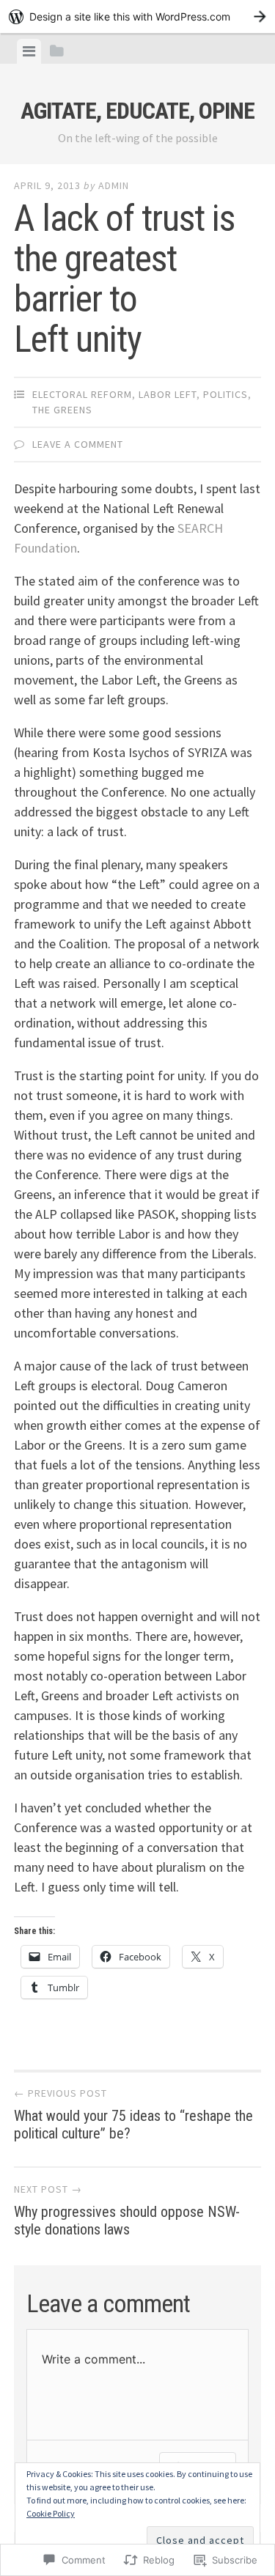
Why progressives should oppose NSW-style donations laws (127, 2210)
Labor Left (168, 394)
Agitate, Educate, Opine (137, 111)
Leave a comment (78, 444)
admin (114, 185)
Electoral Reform (82, 394)
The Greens (62, 410)
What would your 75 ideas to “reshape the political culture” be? (133, 2114)
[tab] (29, 51)
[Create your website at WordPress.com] (137, 16)
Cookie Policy (51, 2513)
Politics (225, 394)
